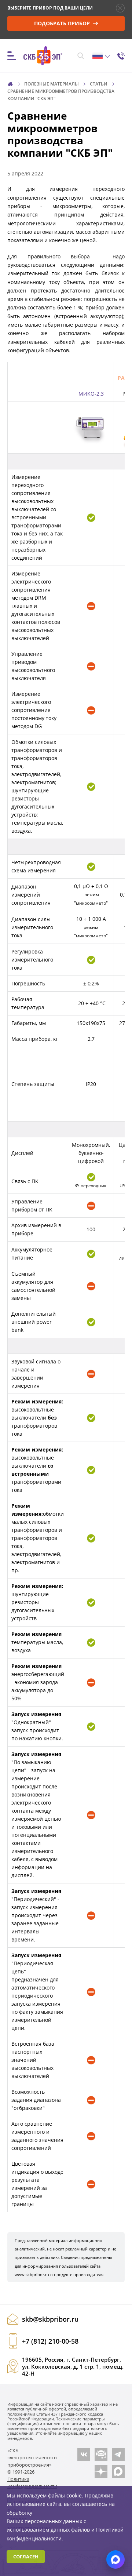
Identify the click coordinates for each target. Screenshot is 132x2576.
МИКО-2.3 (91, 394)
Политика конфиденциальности (32, 2483)
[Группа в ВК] (84, 2454)
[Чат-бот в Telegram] (101, 2454)
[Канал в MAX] (118, 2472)
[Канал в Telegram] (118, 2454)
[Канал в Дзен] (101, 2472)
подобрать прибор (63, 23)
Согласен (26, 2557)
